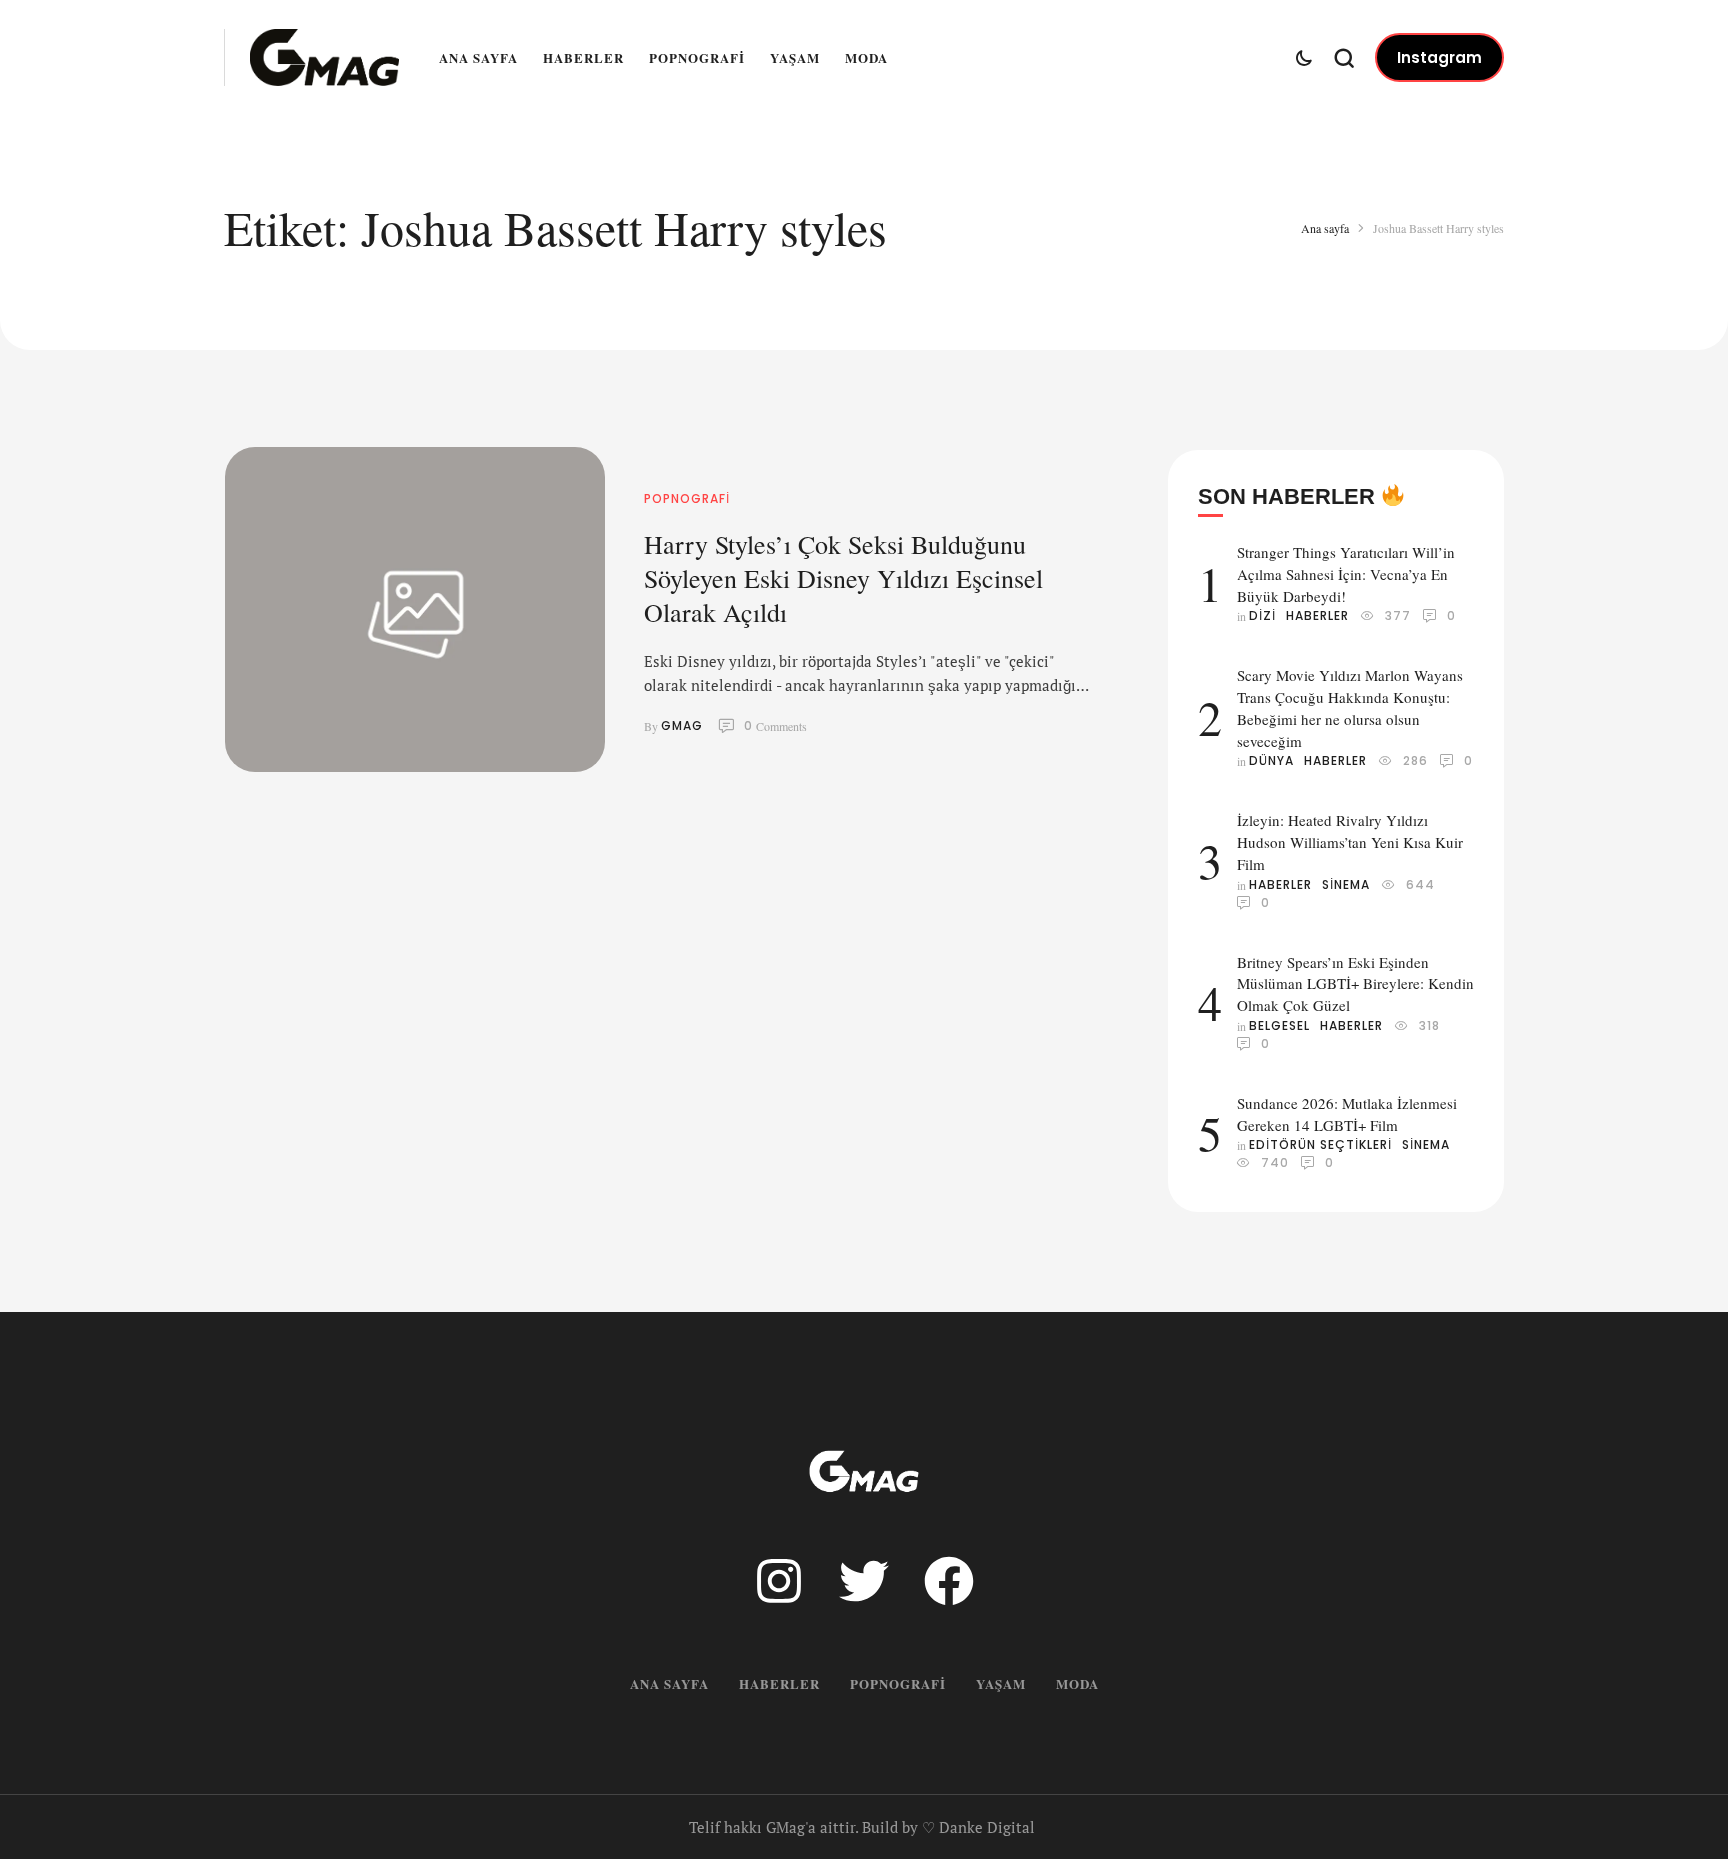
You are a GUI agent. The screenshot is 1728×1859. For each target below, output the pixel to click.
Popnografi (697, 57)
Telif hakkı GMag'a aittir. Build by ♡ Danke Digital (862, 1827)
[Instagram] (779, 1581)
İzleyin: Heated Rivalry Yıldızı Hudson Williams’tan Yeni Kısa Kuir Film (1350, 842)
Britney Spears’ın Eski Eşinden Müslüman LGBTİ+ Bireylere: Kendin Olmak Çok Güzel (1355, 984)
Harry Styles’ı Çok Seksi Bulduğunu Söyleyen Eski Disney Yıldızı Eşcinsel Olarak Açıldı (843, 578)
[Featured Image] (415, 609)
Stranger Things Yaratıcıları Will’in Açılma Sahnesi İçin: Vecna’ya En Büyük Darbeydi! (1346, 574)
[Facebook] (949, 1581)
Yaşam (795, 57)
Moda (866, 57)
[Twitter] (864, 1581)
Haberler (583, 57)
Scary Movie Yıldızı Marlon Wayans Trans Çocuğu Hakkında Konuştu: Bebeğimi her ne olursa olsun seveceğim (1350, 707)
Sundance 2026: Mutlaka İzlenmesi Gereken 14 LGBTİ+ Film (1347, 1114)
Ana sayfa (478, 57)
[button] (1439, 58)
